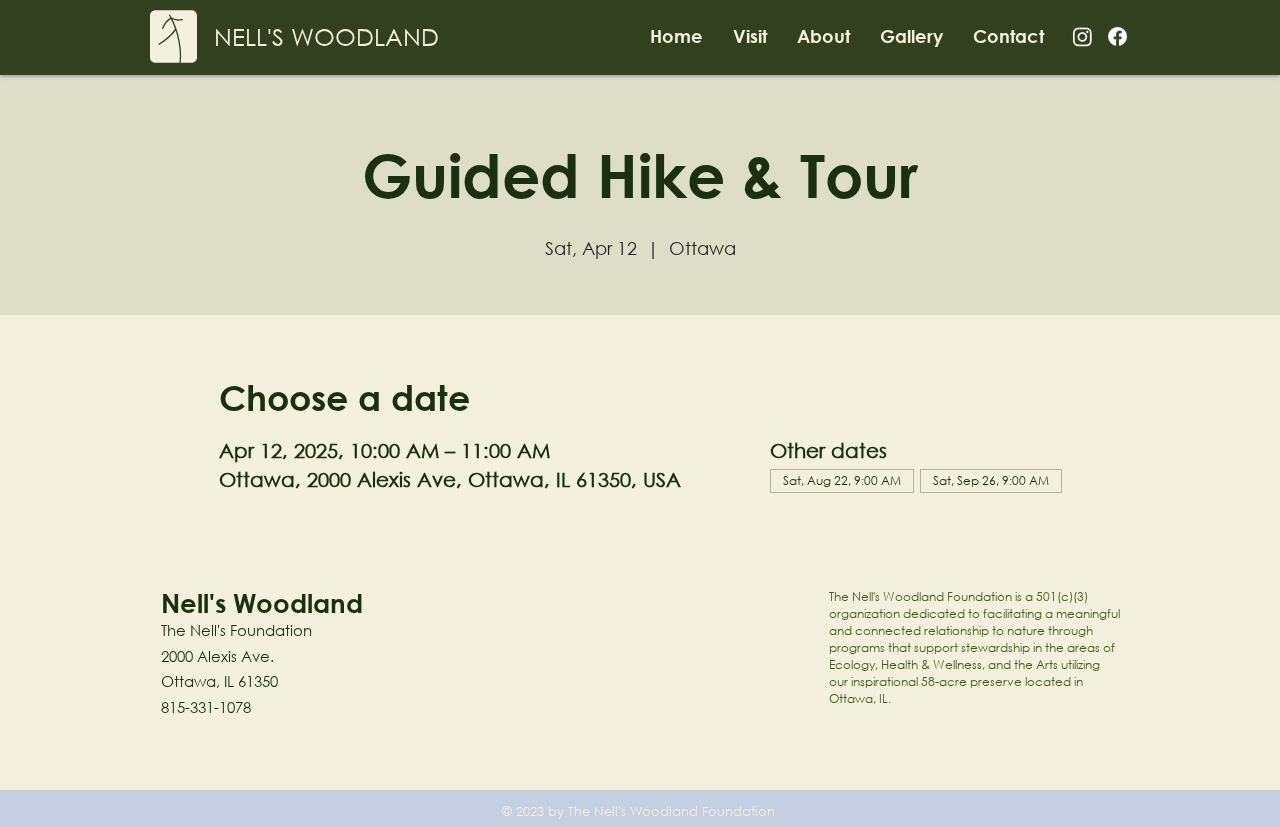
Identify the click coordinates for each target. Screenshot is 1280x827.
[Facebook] (1117, 36)
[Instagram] (1082, 36)
